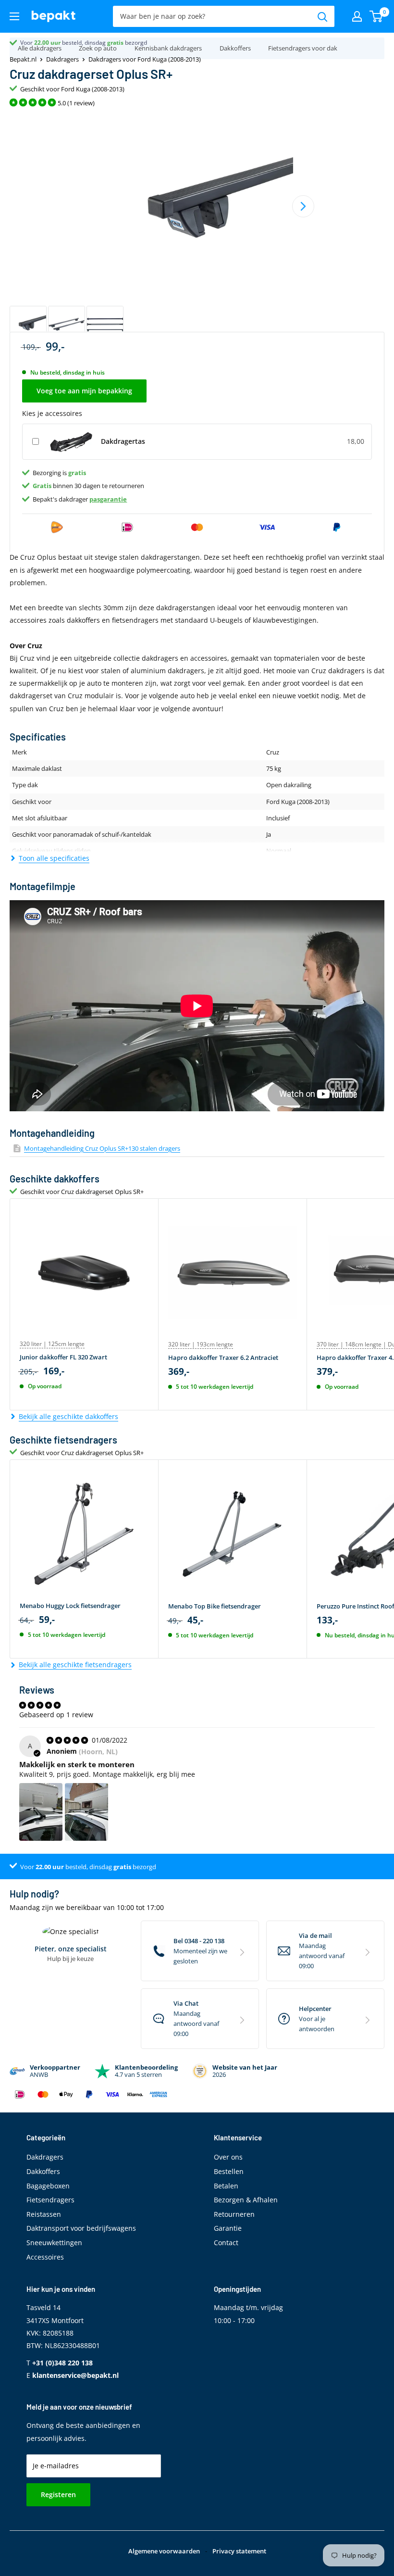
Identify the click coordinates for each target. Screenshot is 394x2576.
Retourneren (234, 2214)
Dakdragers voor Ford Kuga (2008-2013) (145, 59)
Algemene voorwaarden (164, 2551)
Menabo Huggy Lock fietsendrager (70, 1606)
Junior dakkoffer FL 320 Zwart (63, 1357)
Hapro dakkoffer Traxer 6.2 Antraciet (223, 1357)
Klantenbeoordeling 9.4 (51, 43)
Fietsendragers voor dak (303, 48)
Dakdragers (62, 59)
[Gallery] (197, 228)
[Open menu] (14, 16)
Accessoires (45, 2257)
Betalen (226, 2186)
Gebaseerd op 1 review (56, 1715)
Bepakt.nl (23, 59)
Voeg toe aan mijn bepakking (84, 391)
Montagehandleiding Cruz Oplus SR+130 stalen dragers (102, 1148)
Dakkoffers (235, 48)
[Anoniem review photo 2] (86, 1812)
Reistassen (44, 2214)
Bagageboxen (48, 2186)
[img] (68, 1740)
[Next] (303, 206)
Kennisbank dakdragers (168, 48)
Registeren (58, 2494)
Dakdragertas (123, 441)
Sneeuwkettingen (54, 2243)
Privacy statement (239, 2551)
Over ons (228, 2157)
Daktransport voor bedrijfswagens (81, 2228)
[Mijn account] (357, 16)
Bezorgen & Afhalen (246, 2200)
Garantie (228, 2228)
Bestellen (229, 2171)
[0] (376, 16)
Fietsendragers (50, 2200)
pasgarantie (108, 499)
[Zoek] (322, 16)
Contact (226, 2243)
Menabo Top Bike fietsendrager (215, 1606)
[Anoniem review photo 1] (41, 1812)
